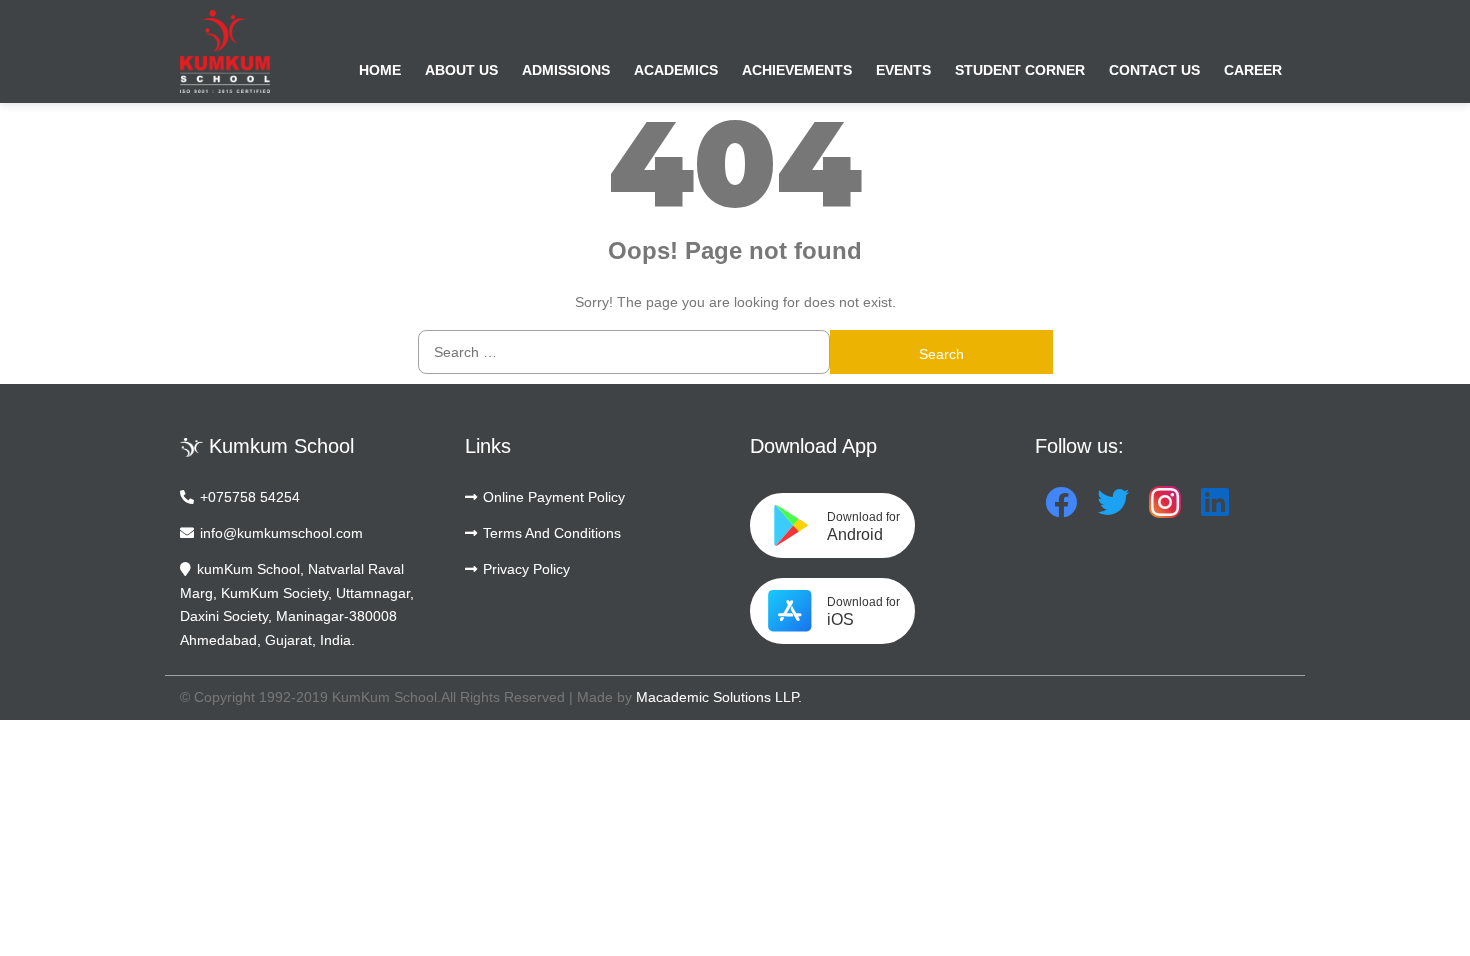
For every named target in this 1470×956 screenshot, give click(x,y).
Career (1253, 70)
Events (903, 70)
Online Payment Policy (554, 497)
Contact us (1154, 70)
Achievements (797, 70)
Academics (676, 70)
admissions (566, 70)
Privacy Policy (526, 569)
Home (380, 70)
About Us (461, 70)
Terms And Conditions (552, 533)
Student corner (1020, 70)
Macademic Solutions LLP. (719, 697)
